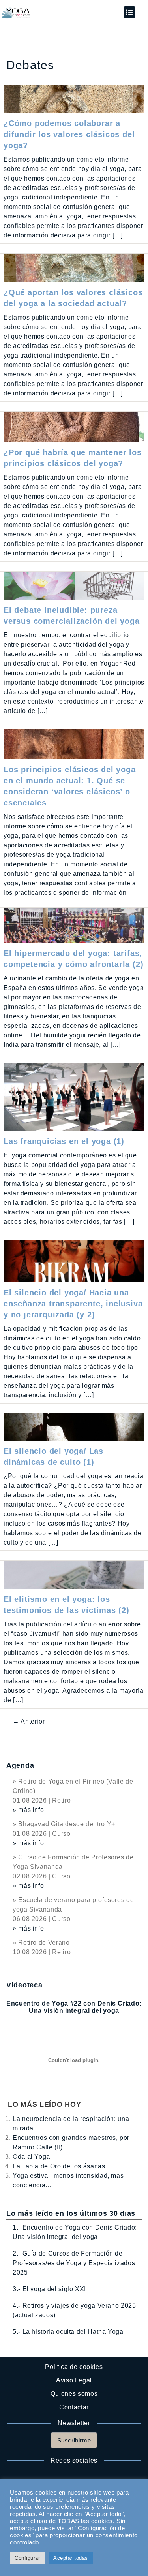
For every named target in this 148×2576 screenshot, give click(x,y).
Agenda (20, 1765)
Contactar (74, 2407)
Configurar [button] (27, 2558)
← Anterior (29, 1721)
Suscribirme (74, 2440)
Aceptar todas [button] (71, 2558)
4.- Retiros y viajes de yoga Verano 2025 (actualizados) (74, 2310)
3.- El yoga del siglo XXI (49, 2289)
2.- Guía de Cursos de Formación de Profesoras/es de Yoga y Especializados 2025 (74, 2263)
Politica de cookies (74, 2367)
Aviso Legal (74, 2380)
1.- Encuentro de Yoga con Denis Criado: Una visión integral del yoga (75, 2232)
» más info (28, 1810)
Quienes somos (74, 2394)
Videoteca (24, 1985)
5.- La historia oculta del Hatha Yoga (68, 2332)
